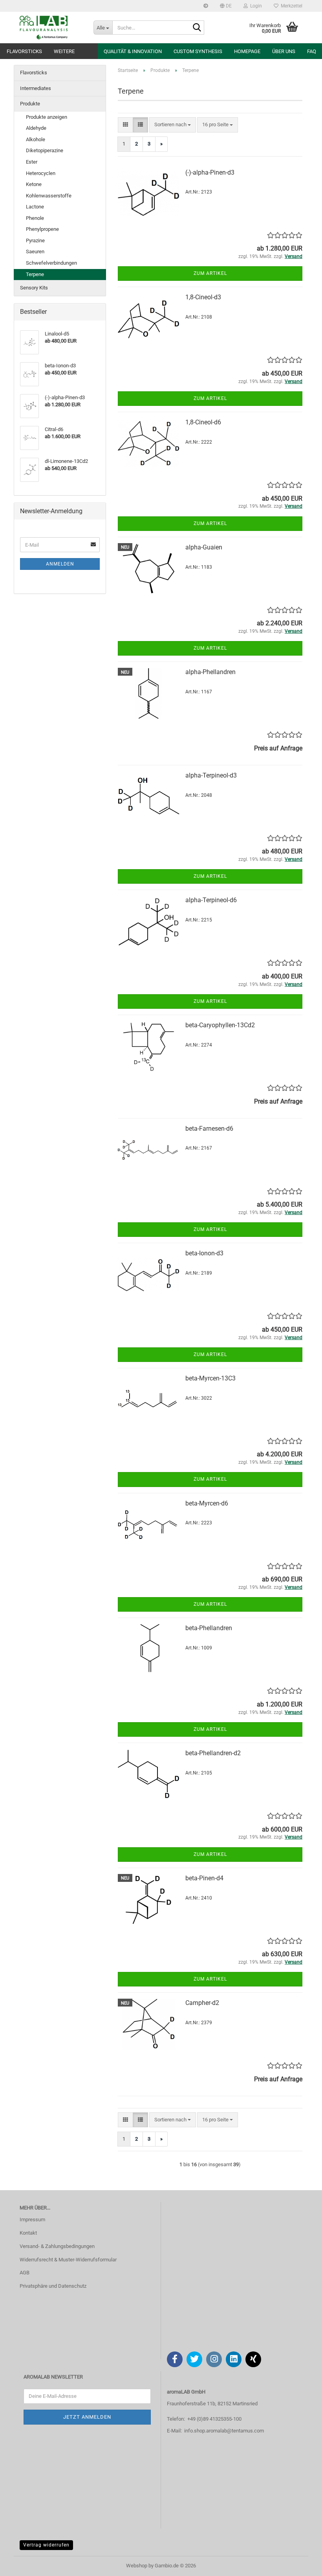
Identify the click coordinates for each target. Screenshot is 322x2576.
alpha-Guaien (204, 547)
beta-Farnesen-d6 (209, 1129)
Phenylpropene (42, 229)
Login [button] (255, 6)
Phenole (35, 218)
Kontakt (28, 2233)
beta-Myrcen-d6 (207, 1503)
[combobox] (173, 125)
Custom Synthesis (198, 51)
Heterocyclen (41, 173)
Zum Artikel (210, 273)
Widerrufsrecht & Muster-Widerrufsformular (68, 2260)
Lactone (35, 207)
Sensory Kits (34, 288)
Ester (32, 162)
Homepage (247, 51)
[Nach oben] (300, 2564)
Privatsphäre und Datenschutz (53, 2286)
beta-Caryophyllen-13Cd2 (220, 1025)
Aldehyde (36, 128)
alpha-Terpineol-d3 (211, 775)
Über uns (284, 51)
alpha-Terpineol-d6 (211, 900)
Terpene (35, 274)
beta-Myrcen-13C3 (210, 1378)
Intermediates (36, 88)
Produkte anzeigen (47, 117)
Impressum (32, 2219)
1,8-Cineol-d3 (203, 297)
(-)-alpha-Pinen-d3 (210, 172)
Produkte (30, 104)
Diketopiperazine (45, 150)
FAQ (312, 51)
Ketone (34, 184)
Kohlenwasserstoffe (49, 196)
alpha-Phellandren (210, 672)
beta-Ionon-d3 (204, 1253)
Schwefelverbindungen (51, 263)
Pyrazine (35, 240)
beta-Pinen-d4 (204, 1878)
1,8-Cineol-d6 (203, 422)
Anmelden (60, 564)
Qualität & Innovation (133, 51)
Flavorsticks (24, 51)
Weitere (64, 51)
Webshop (137, 2566)
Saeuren (35, 252)
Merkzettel (290, 6)
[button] (226, 6)
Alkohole (36, 139)
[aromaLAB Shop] (51, 28)
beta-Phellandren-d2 (213, 1753)
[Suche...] (197, 28)
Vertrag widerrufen (46, 2545)
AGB (25, 2273)
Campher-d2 (202, 2003)
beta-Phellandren (209, 1628)
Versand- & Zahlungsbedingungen (57, 2246)
